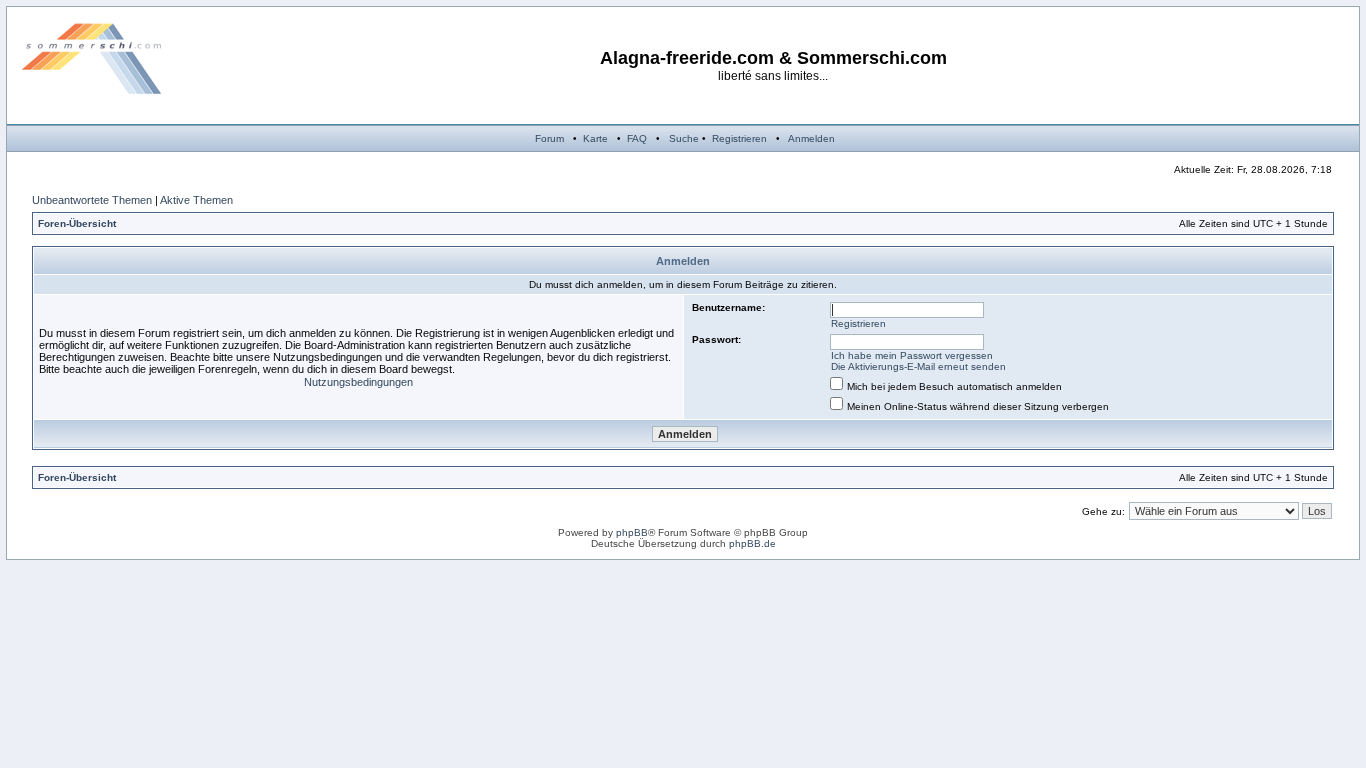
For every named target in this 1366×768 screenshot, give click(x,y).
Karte (595, 138)
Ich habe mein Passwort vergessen (912, 355)
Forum (549, 138)
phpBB (632, 532)
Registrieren (739, 138)
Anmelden (811, 138)
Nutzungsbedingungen (358, 382)
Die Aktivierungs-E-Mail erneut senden (918, 366)
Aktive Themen (196, 200)
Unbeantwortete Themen (92, 200)
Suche (684, 138)
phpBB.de (752, 543)
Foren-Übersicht (77, 223)
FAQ (637, 138)
